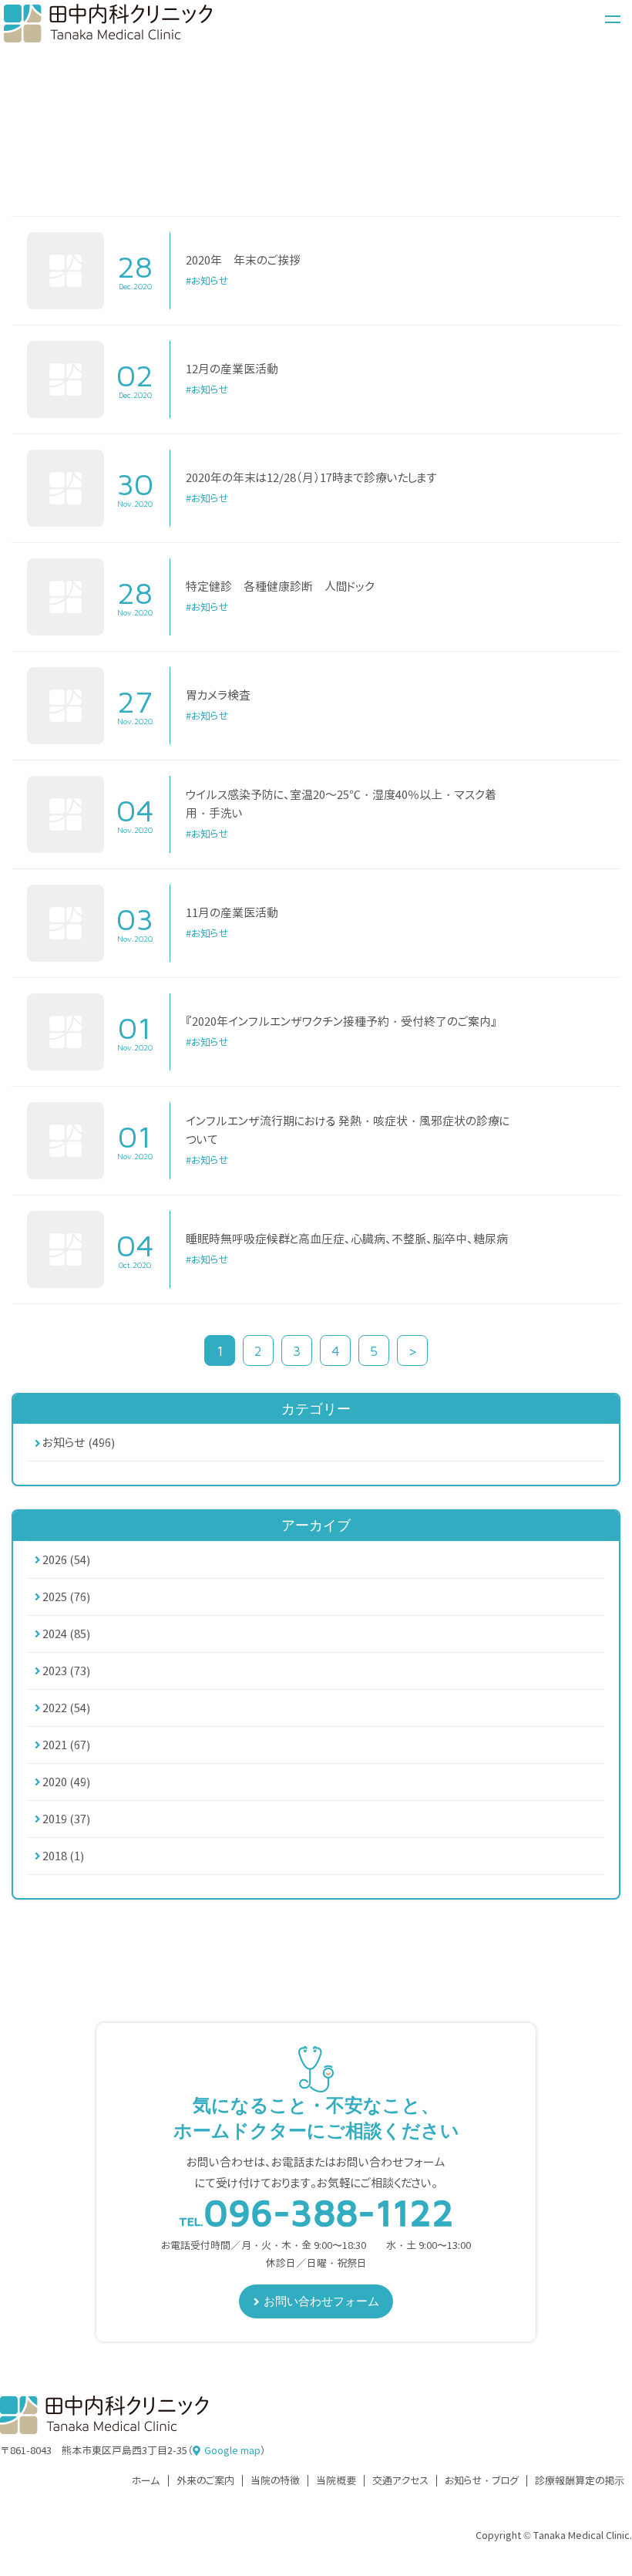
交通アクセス (400, 2481)
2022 (66, 1708)
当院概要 (336, 2481)
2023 (66, 1671)
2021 (66, 1745)
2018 (63, 1856)
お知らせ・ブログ (482, 2481)
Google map (232, 2450)
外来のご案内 (205, 2481)
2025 (66, 1597)
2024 (66, 1634)
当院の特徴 (275, 2481)
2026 (66, 1560)
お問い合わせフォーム (321, 2301)
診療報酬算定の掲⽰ (580, 2481)
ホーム (146, 2481)
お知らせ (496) (79, 1443)
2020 (66, 1782)
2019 (66, 1819)
